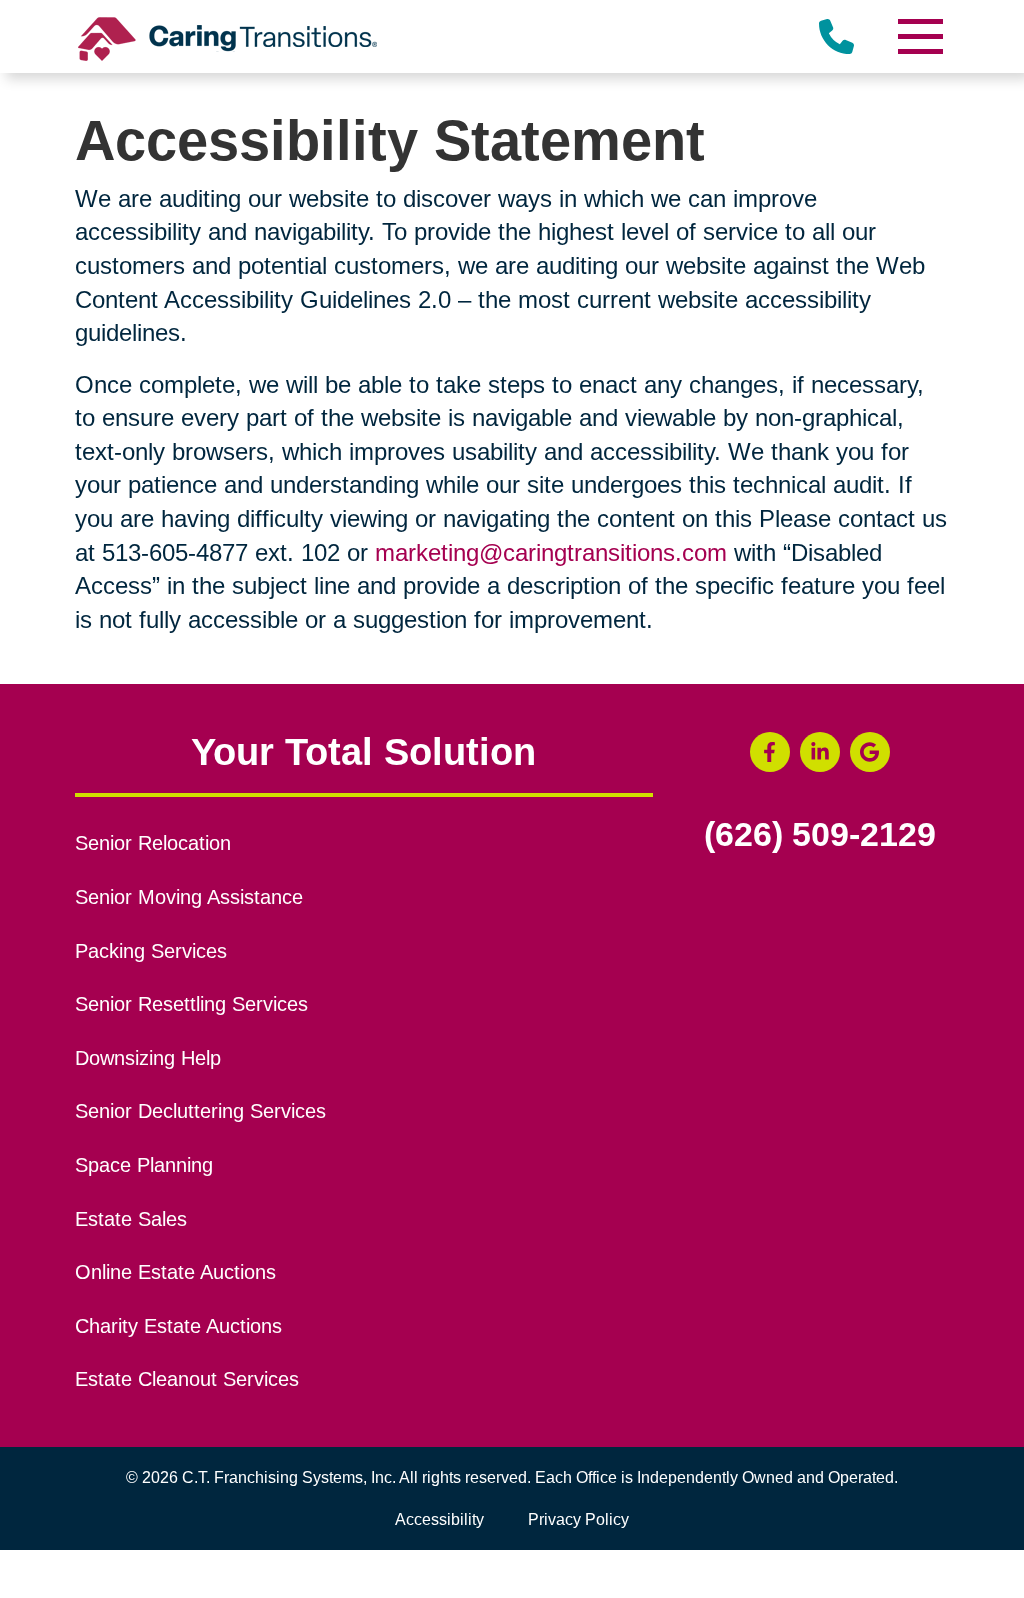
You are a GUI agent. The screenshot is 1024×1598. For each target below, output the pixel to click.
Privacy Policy (578, 1519)
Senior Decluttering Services (200, 1111)
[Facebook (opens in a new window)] (770, 752)
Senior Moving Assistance (189, 897)
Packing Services (151, 951)
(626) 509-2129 (820, 835)
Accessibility (439, 1519)
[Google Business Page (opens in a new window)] (870, 752)
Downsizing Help (148, 1058)
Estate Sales (131, 1219)
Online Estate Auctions (175, 1272)
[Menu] (919, 36)
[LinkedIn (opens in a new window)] (820, 752)
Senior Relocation (153, 843)
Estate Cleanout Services (187, 1379)
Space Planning (144, 1165)
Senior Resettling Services (191, 1004)
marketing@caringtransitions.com (551, 552)
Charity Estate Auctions (178, 1326)
